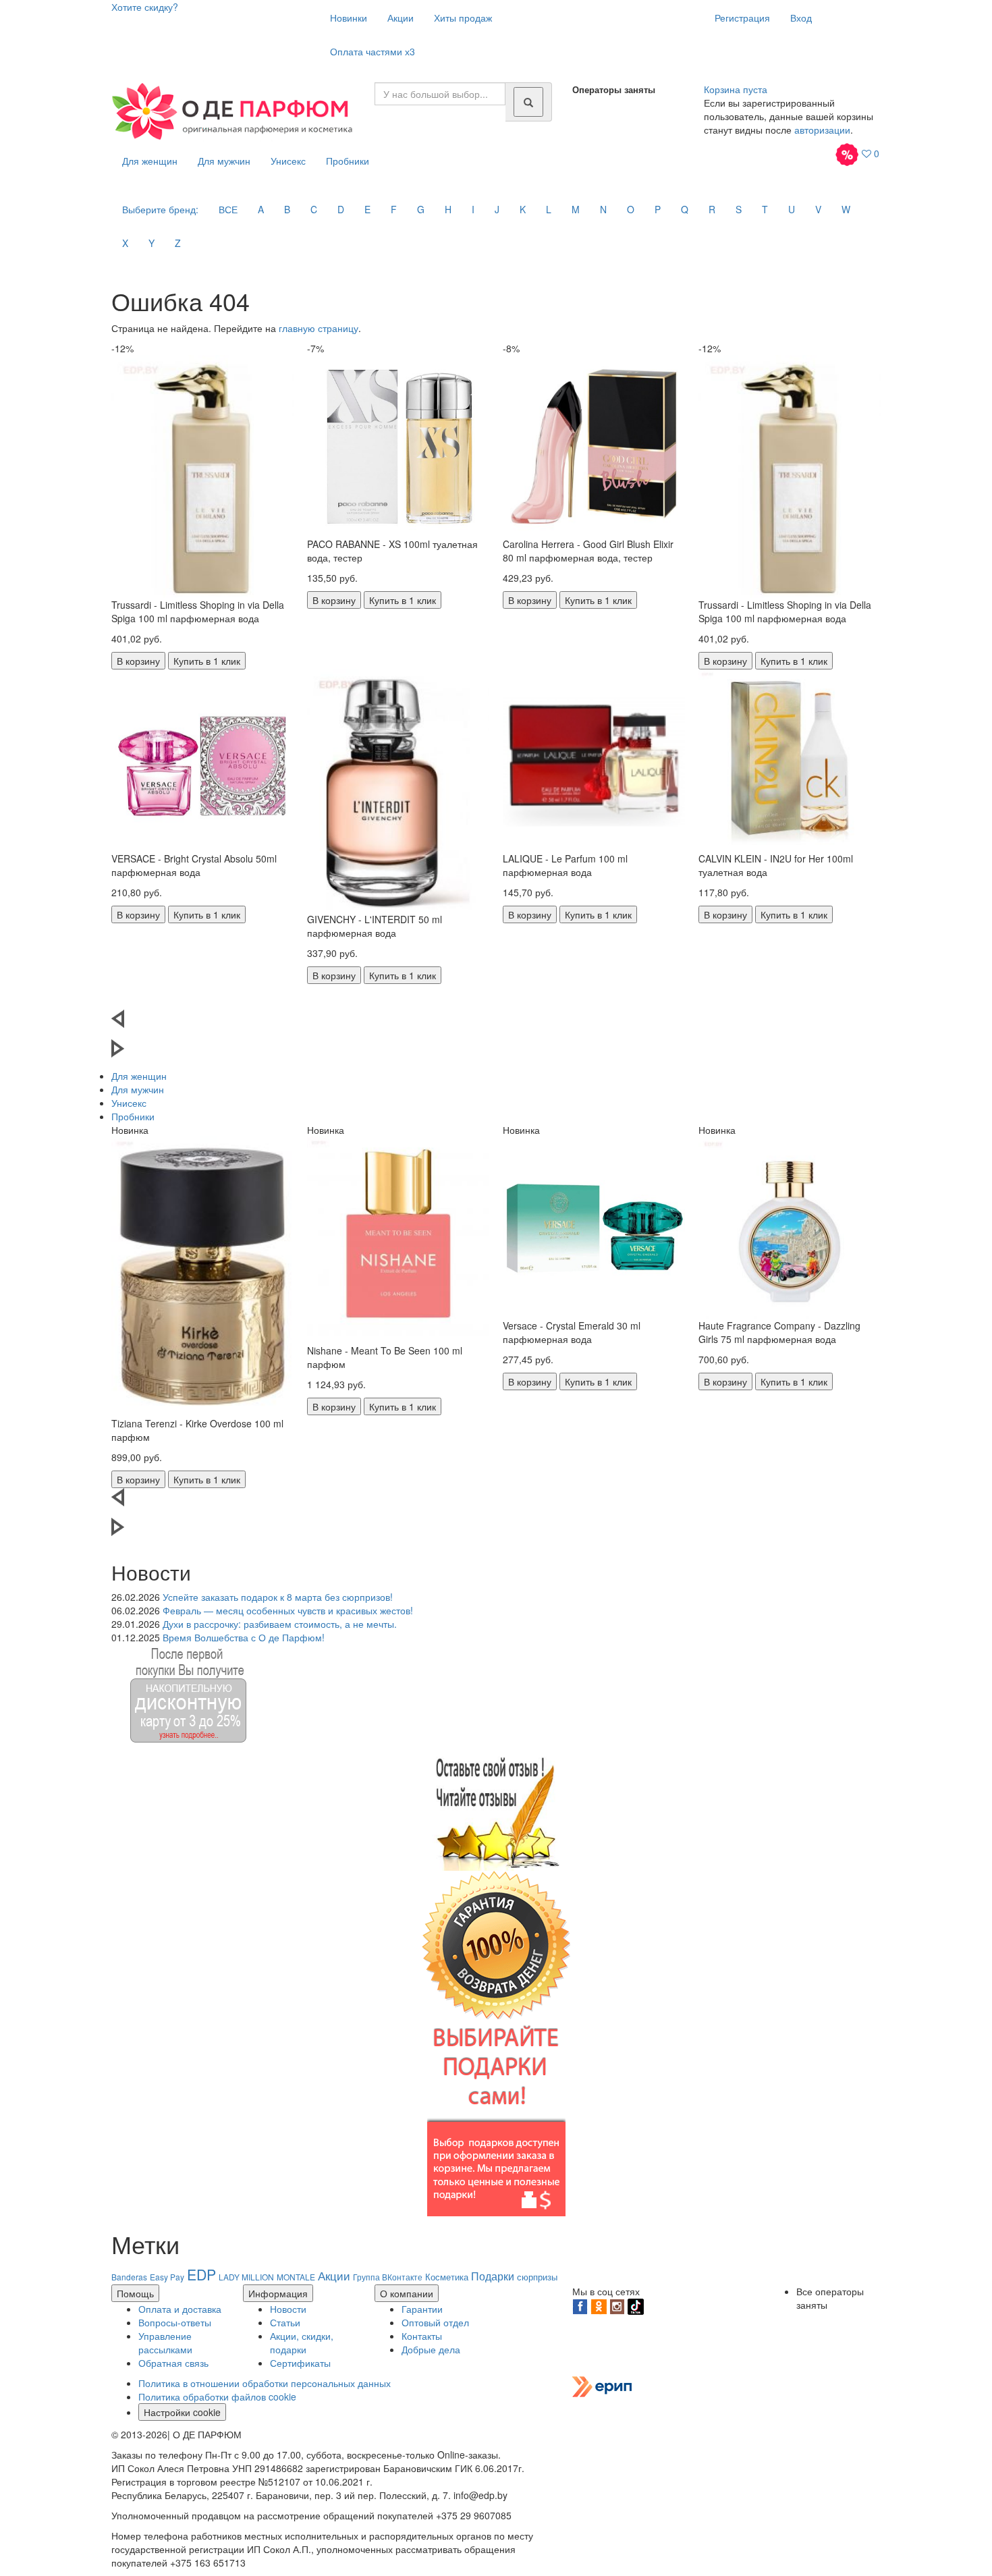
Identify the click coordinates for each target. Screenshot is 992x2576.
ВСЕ (228, 209)
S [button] (739, 209)
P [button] (658, 209)
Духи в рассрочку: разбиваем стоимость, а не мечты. (280, 1624)
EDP (201, 2274)
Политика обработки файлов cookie (217, 2396)
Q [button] (685, 209)
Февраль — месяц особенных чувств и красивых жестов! (288, 1610)
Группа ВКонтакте (388, 2277)
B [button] (287, 209)
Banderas (129, 2277)
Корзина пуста (736, 89)
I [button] (473, 209)
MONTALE (296, 2277)
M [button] (576, 209)
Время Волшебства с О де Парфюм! (244, 1637)
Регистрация (742, 18)
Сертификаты (300, 2363)
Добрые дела (431, 2349)
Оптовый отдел (435, 2322)
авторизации (822, 130)
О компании (407, 2293)
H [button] (448, 209)
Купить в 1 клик (207, 661)
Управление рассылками (165, 2342)
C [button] (314, 209)
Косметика (447, 2277)
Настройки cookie (182, 2412)
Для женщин (150, 161)
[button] (496, 1024)
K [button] (523, 209)
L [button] (549, 209)
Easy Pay (167, 2277)
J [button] (497, 209)
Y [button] (151, 243)
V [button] (818, 209)
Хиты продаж (463, 18)
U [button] (792, 209)
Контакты (422, 2336)
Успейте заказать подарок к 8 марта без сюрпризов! (278, 1597)
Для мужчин (224, 161)
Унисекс (288, 161)
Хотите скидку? (145, 7)
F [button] (394, 209)
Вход (801, 18)
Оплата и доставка (180, 2309)
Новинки (349, 18)
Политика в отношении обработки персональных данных (265, 2383)
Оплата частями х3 (373, 51)
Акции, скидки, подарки (302, 2342)
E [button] (367, 209)
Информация (278, 2293)
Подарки (493, 2276)
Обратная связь (173, 2363)
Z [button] (178, 243)
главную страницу (319, 328)
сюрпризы (537, 2277)
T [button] (765, 209)
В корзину (138, 661)
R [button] (712, 209)
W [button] (846, 209)
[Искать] (528, 102)
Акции (401, 18)
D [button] (341, 209)
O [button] (631, 209)
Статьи (285, 2322)
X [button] (125, 243)
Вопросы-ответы (175, 2322)
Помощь (135, 2293)
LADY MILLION (246, 2277)
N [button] (603, 209)
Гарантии (422, 2309)
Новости (288, 2309)
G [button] (421, 209)
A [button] (261, 209)
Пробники (348, 161)
